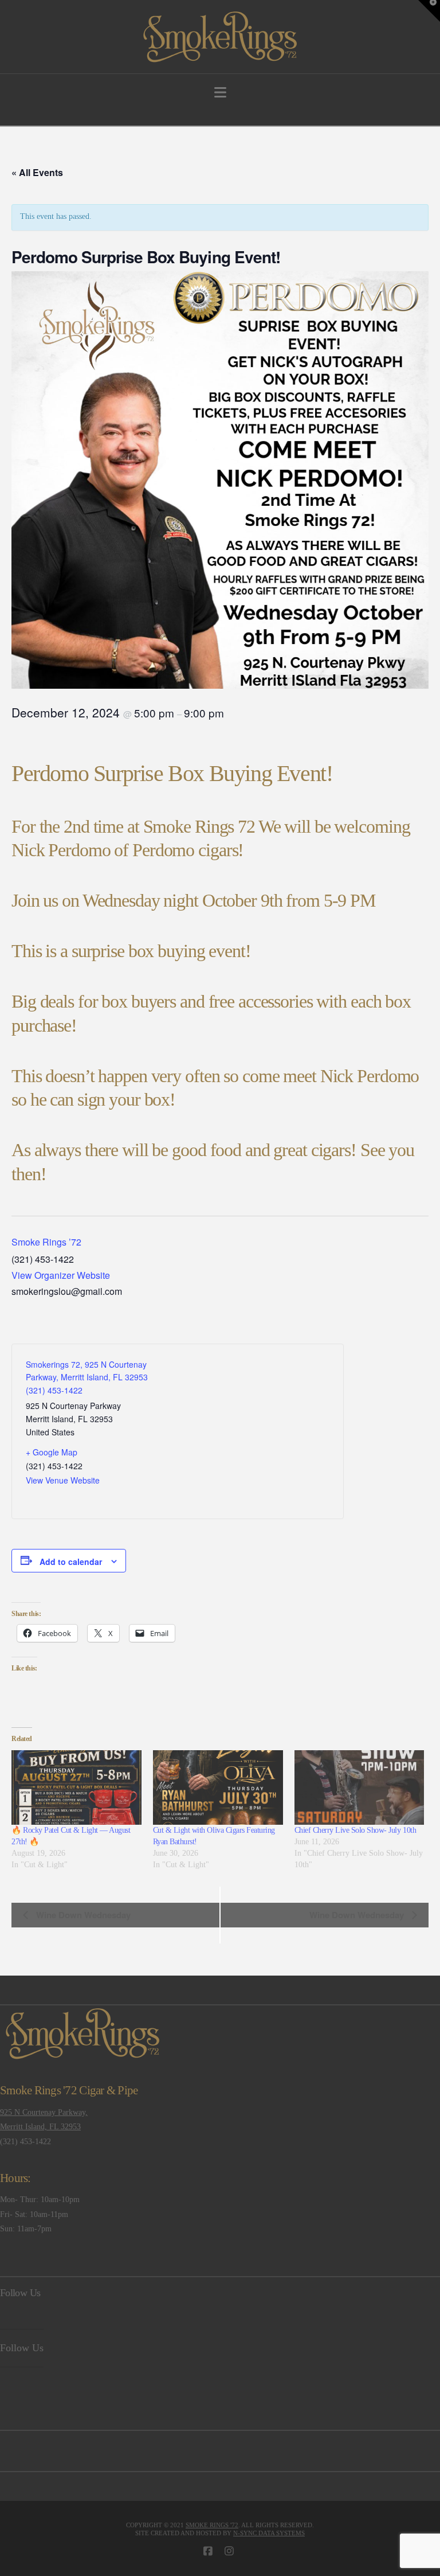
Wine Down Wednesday (82, 1915)
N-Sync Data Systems (269, 2533)
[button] (220, 93)
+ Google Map (52, 1452)
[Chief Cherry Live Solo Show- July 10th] (360, 1787)
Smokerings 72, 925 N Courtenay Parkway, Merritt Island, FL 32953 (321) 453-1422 (87, 1377)
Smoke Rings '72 (212, 2525)
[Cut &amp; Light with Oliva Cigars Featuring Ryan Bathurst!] (218, 1787)
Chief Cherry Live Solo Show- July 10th (355, 1830)
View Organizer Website (61, 1275)
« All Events (37, 172)
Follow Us (20, 2293)
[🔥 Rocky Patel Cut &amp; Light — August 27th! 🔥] (76, 1787)
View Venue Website (63, 1480)
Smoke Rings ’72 (46, 1242)
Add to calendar (71, 1562)
